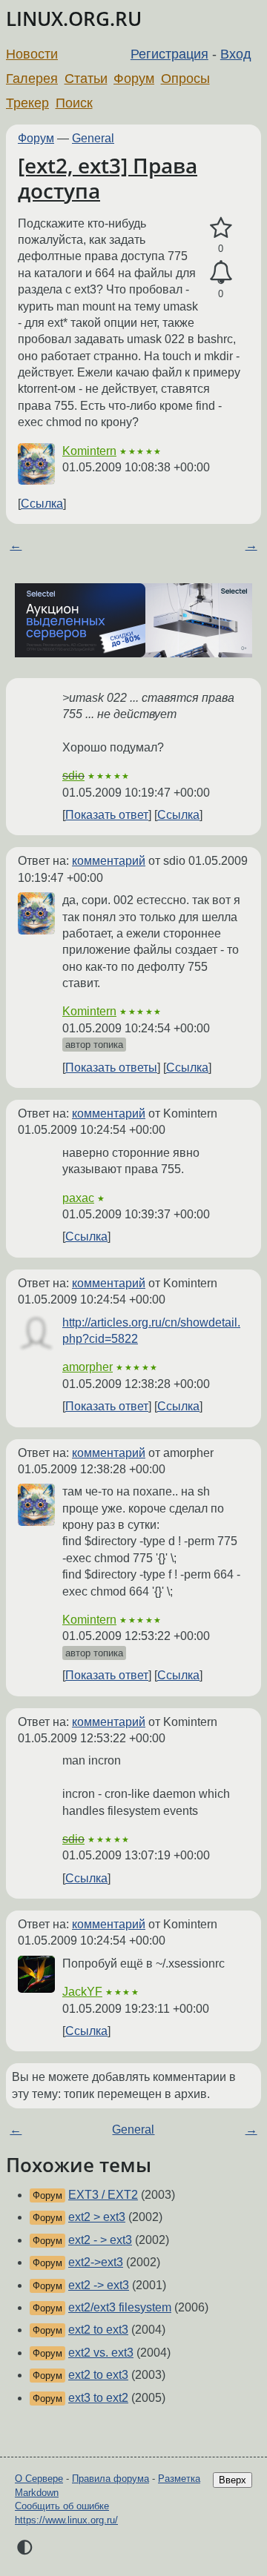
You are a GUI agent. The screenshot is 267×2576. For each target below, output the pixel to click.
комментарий (109, 861)
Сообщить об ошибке (62, 2506)
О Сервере (39, 2479)
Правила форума (111, 2479)
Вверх (233, 2480)
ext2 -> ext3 (99, 2285)
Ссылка (42, 504)
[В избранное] (221, 228)
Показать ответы (111, 1068)
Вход (236, 54)
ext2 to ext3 (98, 2330)
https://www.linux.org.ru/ (66, 2520)
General (93, 138)
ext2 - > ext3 (100, 2240)
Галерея (32, 79)
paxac (78, 1198)
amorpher (88, 1367)
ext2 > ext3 (97, 2217)
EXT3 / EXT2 (103, 2195)
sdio (73, 776)
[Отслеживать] (221, 273)
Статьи (86, 79)
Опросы (185, 79)
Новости (32, 54)
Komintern (89, 451)
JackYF (82, 1992)
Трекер (27, 103)
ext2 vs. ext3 (101, 2353)
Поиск (74, 103)
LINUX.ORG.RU (74, 19)
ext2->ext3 (96, 2262)
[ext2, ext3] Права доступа (108, 178)
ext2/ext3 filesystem (120, 2307)
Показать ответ (107, 815)
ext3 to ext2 (98, 2398)
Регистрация (169, 54)
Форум (134, 79)
